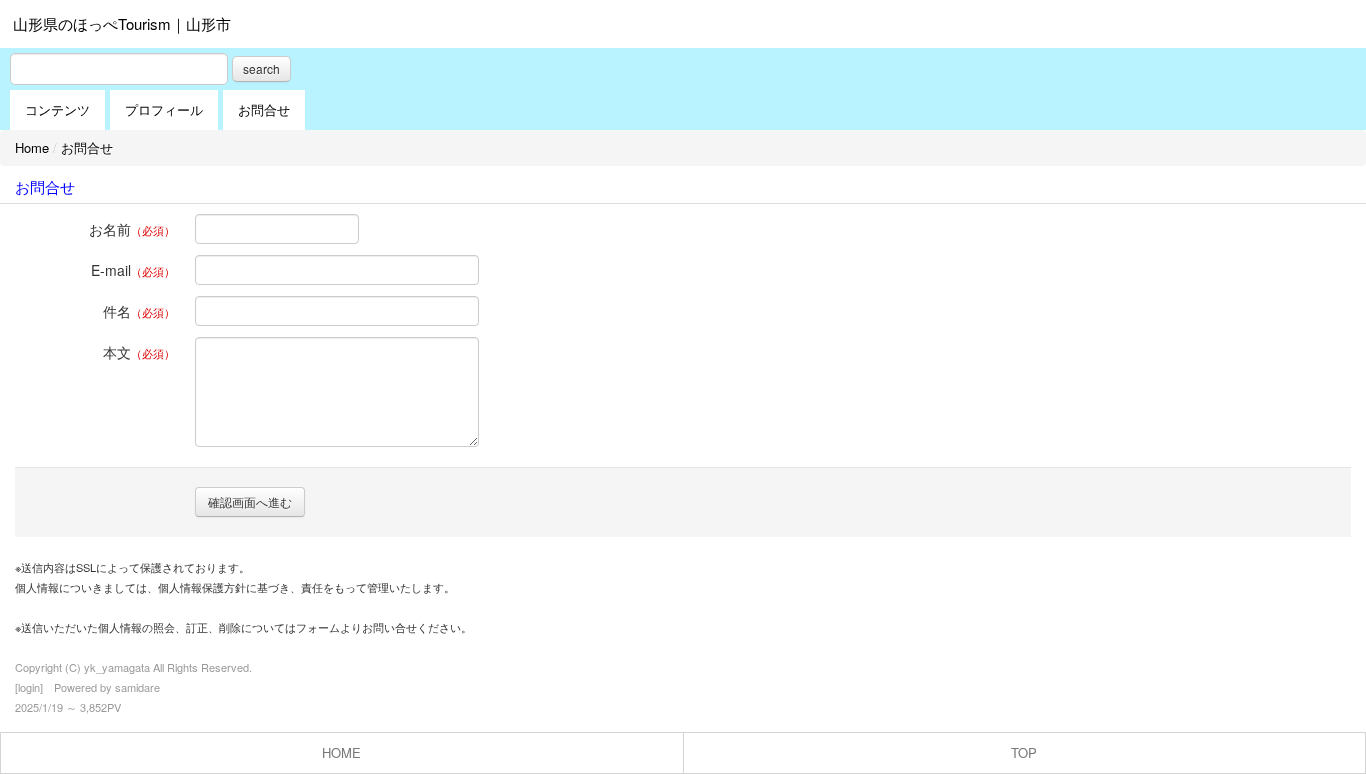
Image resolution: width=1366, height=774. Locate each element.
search (261, 68)
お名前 (132, 229)
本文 (139, 352)
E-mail (133, 270)
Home (32, 147)
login (29, 687)
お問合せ (264, 109)
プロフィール (164, 109)
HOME (341, 752)
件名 (139, 311)
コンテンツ (57, 109)
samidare (137, 687)
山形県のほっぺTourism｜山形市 (122, 23)
